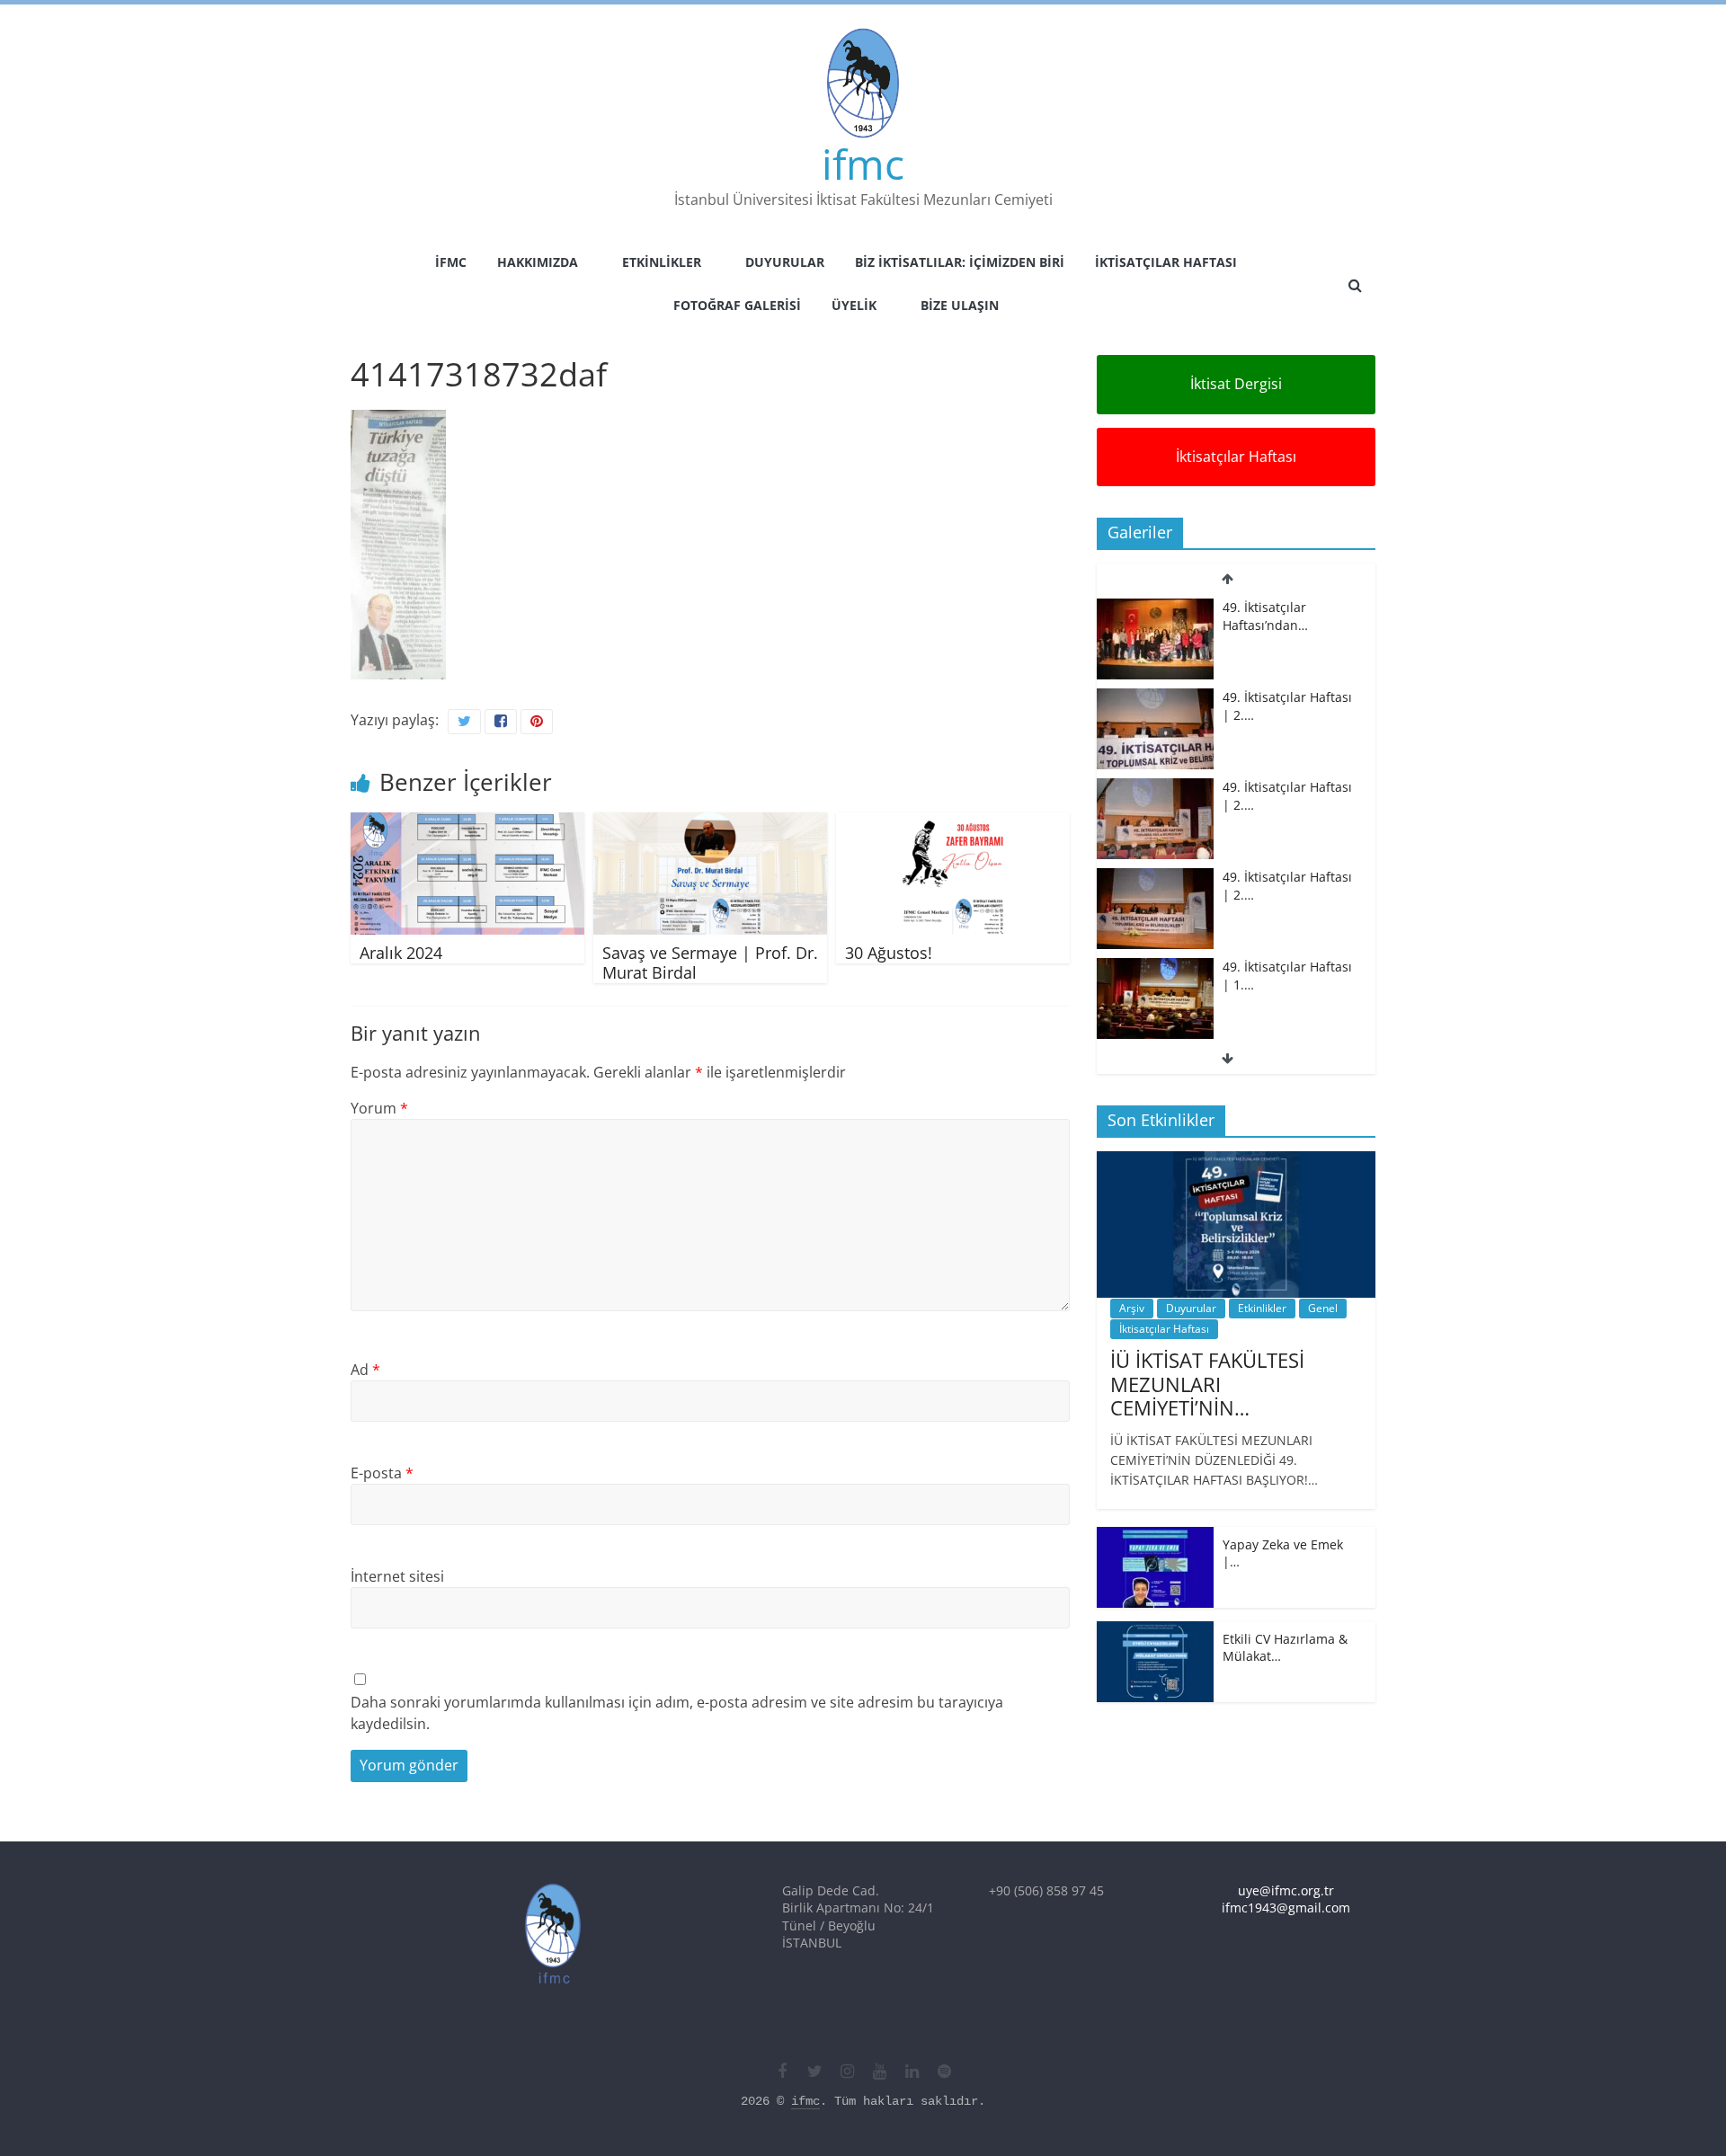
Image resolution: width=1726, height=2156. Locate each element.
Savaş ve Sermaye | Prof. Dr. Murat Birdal (710, 963)
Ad (365, 1370)
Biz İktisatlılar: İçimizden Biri (960, 262)
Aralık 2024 (401, 953)
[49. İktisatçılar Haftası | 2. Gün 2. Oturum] (1155, 698)
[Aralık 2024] (467, 823)
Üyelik (854, 305)
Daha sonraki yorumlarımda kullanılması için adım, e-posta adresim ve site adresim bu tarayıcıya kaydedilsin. (677, 1713)
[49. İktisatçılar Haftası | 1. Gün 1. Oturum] (1155, 967)
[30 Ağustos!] (953, 823)
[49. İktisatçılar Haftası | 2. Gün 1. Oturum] (1155, 788)
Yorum (379, 1108)
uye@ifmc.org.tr (1286, 1890)
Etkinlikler (662, 262)
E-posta (382, 1473)
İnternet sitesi (397, 1576)
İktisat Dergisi (1236, 384)
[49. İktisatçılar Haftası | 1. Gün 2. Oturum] (1155, 878)
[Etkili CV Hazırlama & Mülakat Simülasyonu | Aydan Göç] (1155, 1631)
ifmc (863, 164)
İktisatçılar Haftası (1166, 262)
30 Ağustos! (889, 953)
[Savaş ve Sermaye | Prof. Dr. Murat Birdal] (710, 823)
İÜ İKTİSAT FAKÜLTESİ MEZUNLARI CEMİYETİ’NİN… (1207, 1384)
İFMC (451, 262)
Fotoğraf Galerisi (737, 305)
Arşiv (1132, 1308)
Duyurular (785, 262)
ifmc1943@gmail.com (1286, 1908)
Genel (1323, 1308)
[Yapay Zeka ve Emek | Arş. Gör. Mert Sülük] (1155, 1536)
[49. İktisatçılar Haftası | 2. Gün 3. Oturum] (1155, 608)
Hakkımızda (538, 262)
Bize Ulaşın (960, 305)
